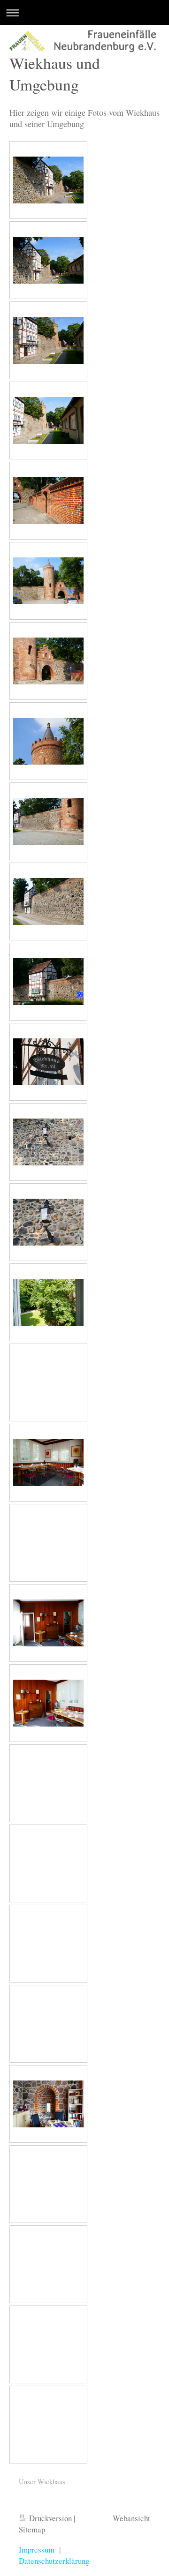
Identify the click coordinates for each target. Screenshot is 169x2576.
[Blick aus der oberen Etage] (48, 1302)
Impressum (37, 2550)
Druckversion (50, 2518)
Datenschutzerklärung (54, 2561)
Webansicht (131, 2518)
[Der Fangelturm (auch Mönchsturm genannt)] (48, 581)
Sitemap (32, 2529)
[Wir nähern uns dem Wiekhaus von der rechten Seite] (48, 821)
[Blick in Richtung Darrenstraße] (48, 421)
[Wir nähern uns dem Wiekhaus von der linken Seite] (48, 180)
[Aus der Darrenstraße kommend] (48, 501)
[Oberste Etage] (48, 1463)
